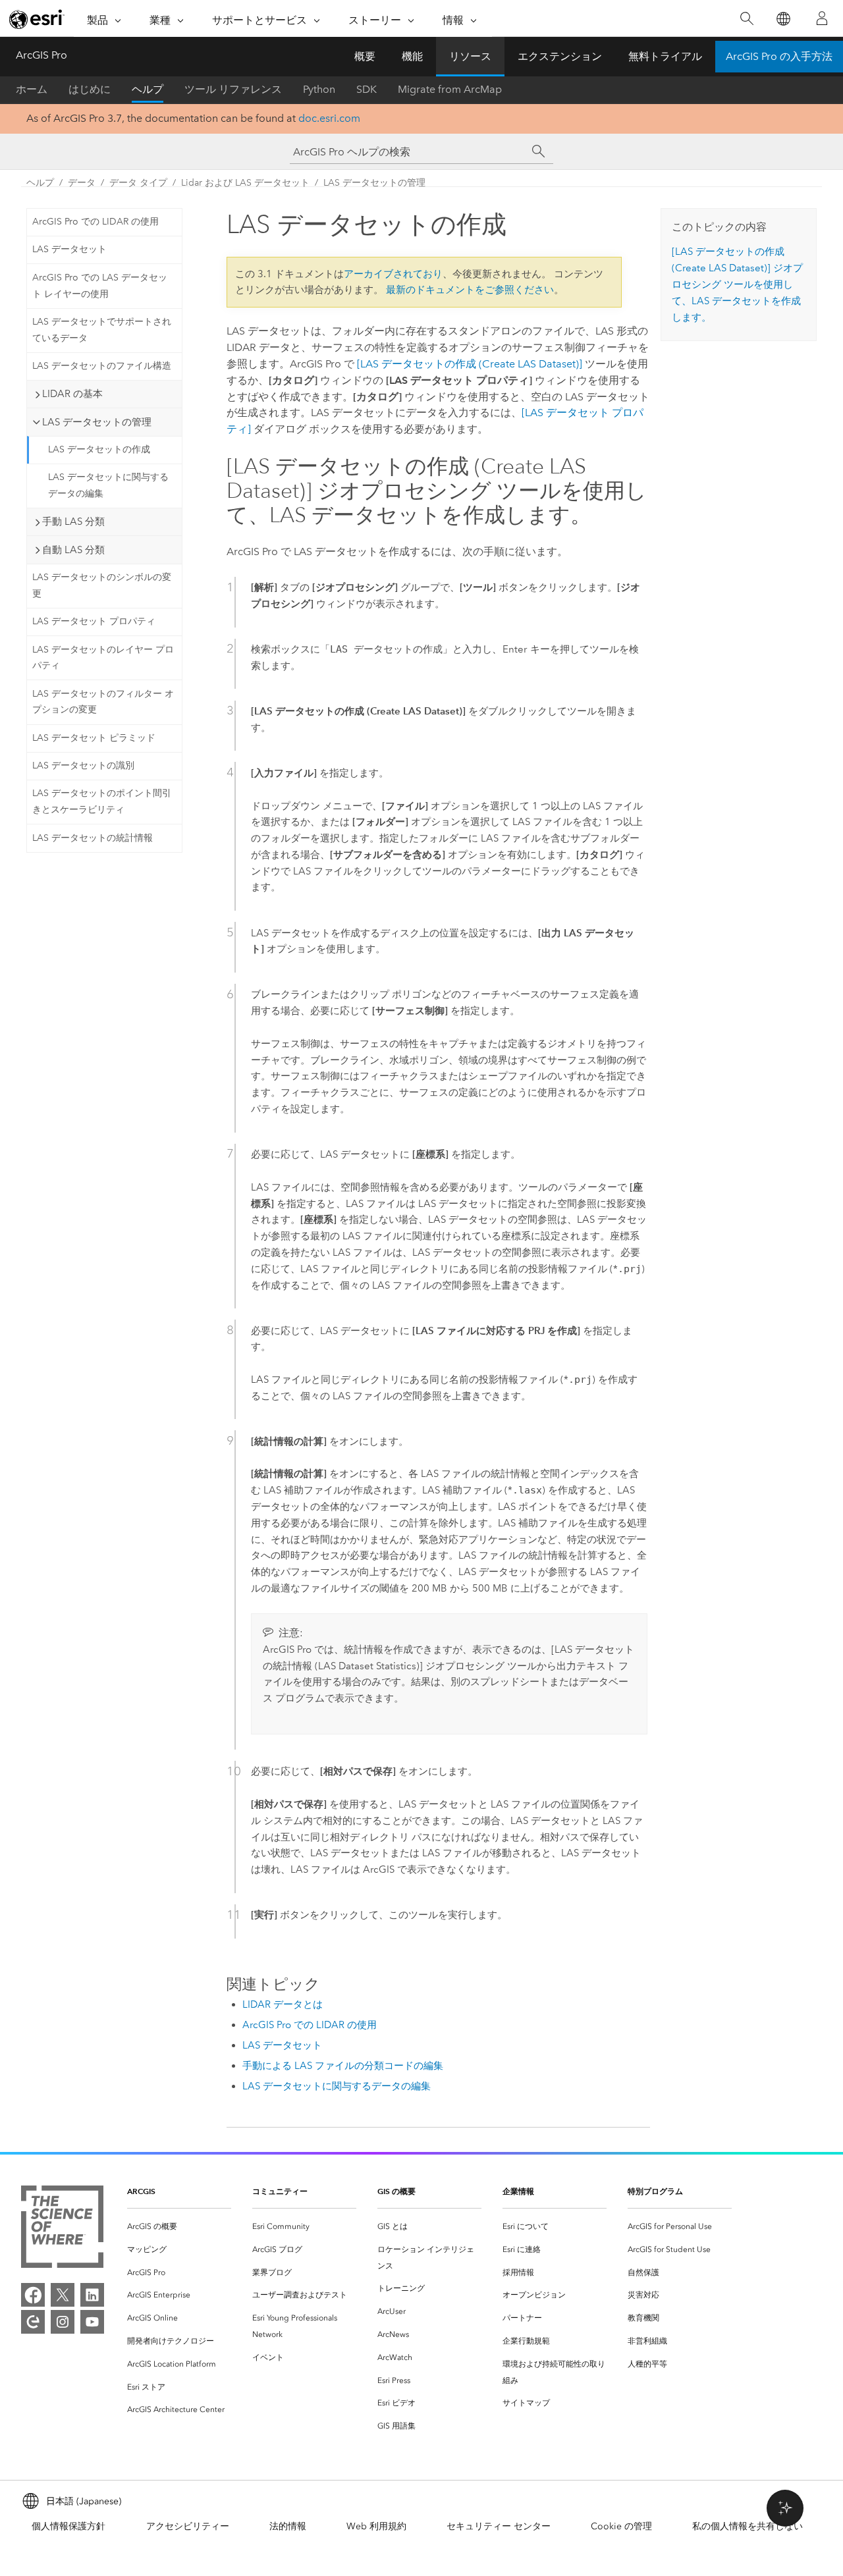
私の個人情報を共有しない (748, 2526)
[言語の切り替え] (783, 19)
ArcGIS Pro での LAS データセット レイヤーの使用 (100, 286)
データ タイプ (138, 183)
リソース (470, 56)
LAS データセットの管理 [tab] (97, 422)
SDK (367, 89)
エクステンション (560, 56)
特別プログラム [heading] (655, 2191)
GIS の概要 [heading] (396, 2191)
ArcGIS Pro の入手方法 (779, 56)
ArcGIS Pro (41, 55)
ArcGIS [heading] (141, 2191)
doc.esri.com (329, 118)
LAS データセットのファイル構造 (102, 366)
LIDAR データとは (283, 2004)
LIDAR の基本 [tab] (72, 394)
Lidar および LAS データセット (245, 183)
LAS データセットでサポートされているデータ (102, 330)
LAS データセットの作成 (99, 449)
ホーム (32, 89)
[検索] (747, 19)
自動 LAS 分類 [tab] (73, 550)
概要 (365, 56)
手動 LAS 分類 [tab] (73, 522)
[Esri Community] (33, 2322)
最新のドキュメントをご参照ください (470, 290)
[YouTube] (92, 2322)
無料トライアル (665, 56)
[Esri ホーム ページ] (37, 19)
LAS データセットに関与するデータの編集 (108, 485)
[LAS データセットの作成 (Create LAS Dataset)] (470, 364)
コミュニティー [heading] (280, 2191)
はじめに (90, 89)
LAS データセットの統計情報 (93, 838)
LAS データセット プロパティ (94, 621)
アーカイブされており (393, 274)
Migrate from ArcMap (450, 89)
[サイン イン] (822, 18)
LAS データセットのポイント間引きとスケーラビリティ (102, 801)
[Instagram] (63, 2322)
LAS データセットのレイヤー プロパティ (103, 658)
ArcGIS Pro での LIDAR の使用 (95, 222)
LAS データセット (69, 249)
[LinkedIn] (92, 2295)
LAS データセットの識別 (83, 765)
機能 (412, 56)
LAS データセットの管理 (374, 183)
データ (82, 183)
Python (319, 89)
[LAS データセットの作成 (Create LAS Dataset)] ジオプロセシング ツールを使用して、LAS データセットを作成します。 (737, 284)
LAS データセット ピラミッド (94, 738)
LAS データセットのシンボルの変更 (102, 585)
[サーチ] (539, 151)
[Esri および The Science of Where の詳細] (62, 2229)
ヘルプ (148, 89)
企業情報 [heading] (518, 2191)
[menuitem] (179, 2227)
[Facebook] (33, 2295)
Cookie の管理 (621, 2526)
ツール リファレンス (233, 89)
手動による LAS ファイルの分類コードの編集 (343, 2066)
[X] (63, 2295)
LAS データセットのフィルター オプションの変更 (103, 702)
